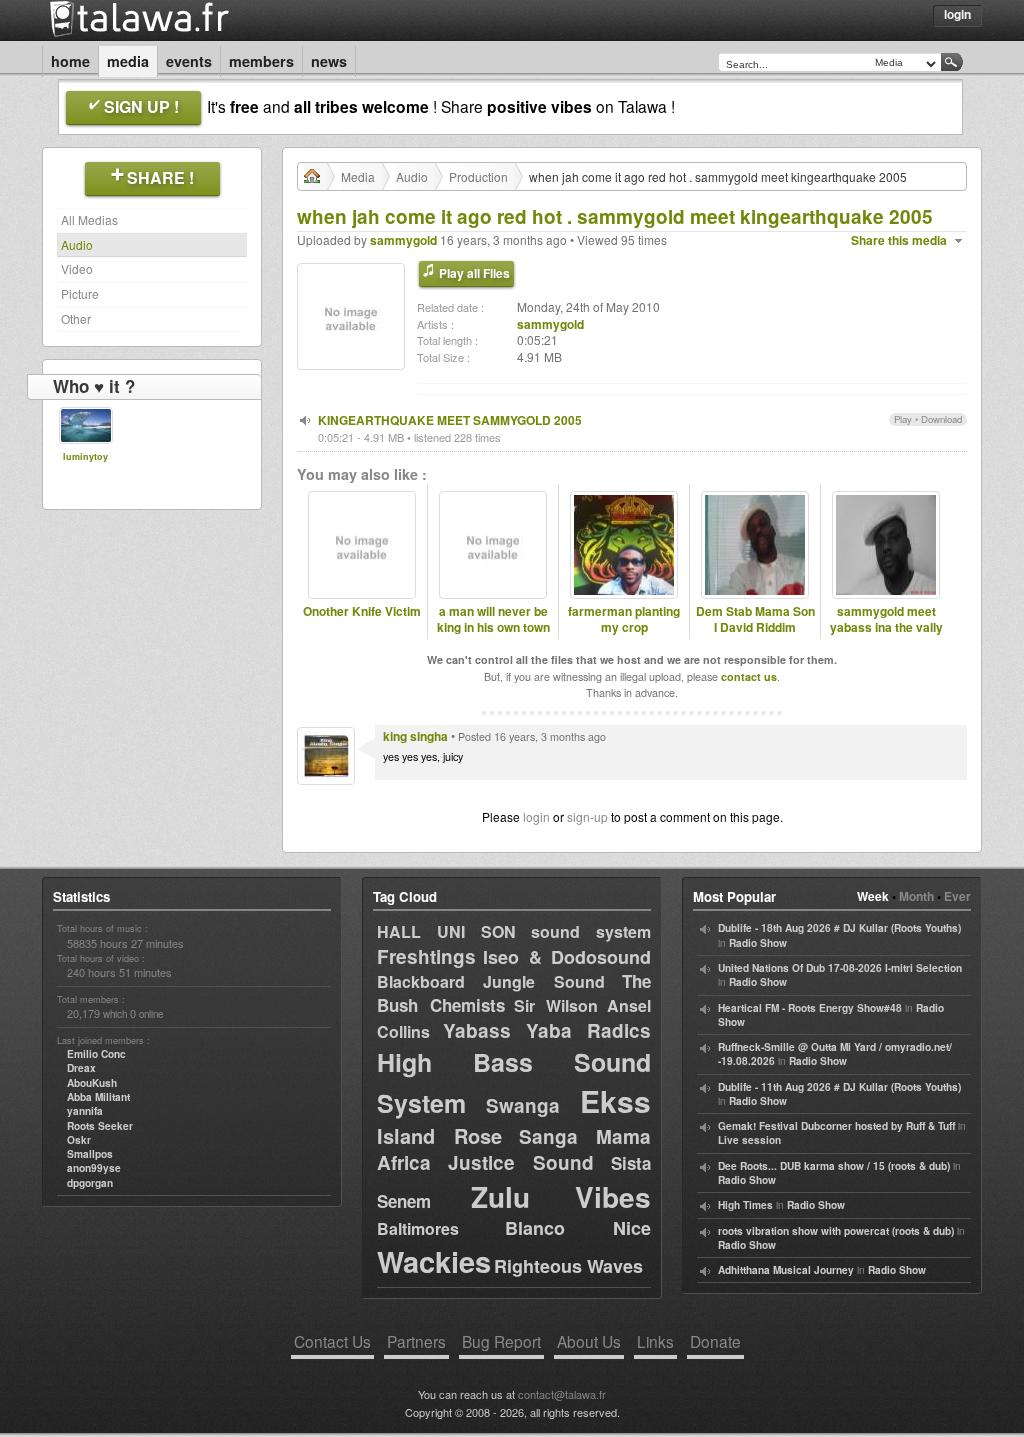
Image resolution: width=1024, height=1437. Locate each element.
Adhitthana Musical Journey (786, 1270)
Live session (749, 1140)
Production (478, 176)
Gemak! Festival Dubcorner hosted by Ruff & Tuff (836, 1126)
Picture (80, 293)
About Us (589, 1341)
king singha (415, 736)
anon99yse (94, 1168)
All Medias (89, 219)
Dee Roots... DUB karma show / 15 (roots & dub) (834, 1166)
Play (903, 419)
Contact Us (332, 1341)
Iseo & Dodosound (567, 957)
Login (957, 14)
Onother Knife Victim (362, 611)
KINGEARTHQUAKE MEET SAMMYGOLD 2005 (450, 420)
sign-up (587, 816)
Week (873, 896)
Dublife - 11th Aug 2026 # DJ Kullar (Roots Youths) (839, 1087)
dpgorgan (90, 1183)
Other (76, 318)
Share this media (899, 240)
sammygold (403, 240)
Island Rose (439, 1135)
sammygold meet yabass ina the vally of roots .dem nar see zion (886, 636)
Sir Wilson (556, 1005)
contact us (749, 676)
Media (128, 61)
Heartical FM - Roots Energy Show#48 (810, 1008)
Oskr (79, 1140)
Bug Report (501, 1341)
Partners (416, 1341)
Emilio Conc (96, 1054)
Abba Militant (98, 1097)
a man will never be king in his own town (493, 620)
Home (70, 61)
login (536, 816)
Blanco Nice (578, 1228)
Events (189, 61)
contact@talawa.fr (562, 1394)
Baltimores (418, 1228)
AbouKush (92, 1083)
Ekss (615, 1100)
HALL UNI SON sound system (514, 931)
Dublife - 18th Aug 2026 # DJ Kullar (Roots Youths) (839, 928)
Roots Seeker (100, 1126)
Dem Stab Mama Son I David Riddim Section (755, 628)
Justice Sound (521, 1162)
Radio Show (758, 943)
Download (941, 419)
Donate (715, 1341)
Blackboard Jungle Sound (491, 981)
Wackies (434, 1261)
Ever (957, 896)
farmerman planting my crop (624, 620)
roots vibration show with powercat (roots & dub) (836, 1231)
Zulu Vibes (561, 1196)
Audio (77, 244)
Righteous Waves (568, 1266)
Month (916, 896)
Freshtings (426, 956)
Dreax (81, 1068)
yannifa (85, 1111)
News (329, 61)
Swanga (523, 1105)
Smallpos (90, 1154)
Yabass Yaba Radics (547, 1030)
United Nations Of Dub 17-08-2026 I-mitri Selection (840, 968)
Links (655, 1341)
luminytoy (85, 456)
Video (77, 268)
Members (261, 61)
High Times (745, 1205)
